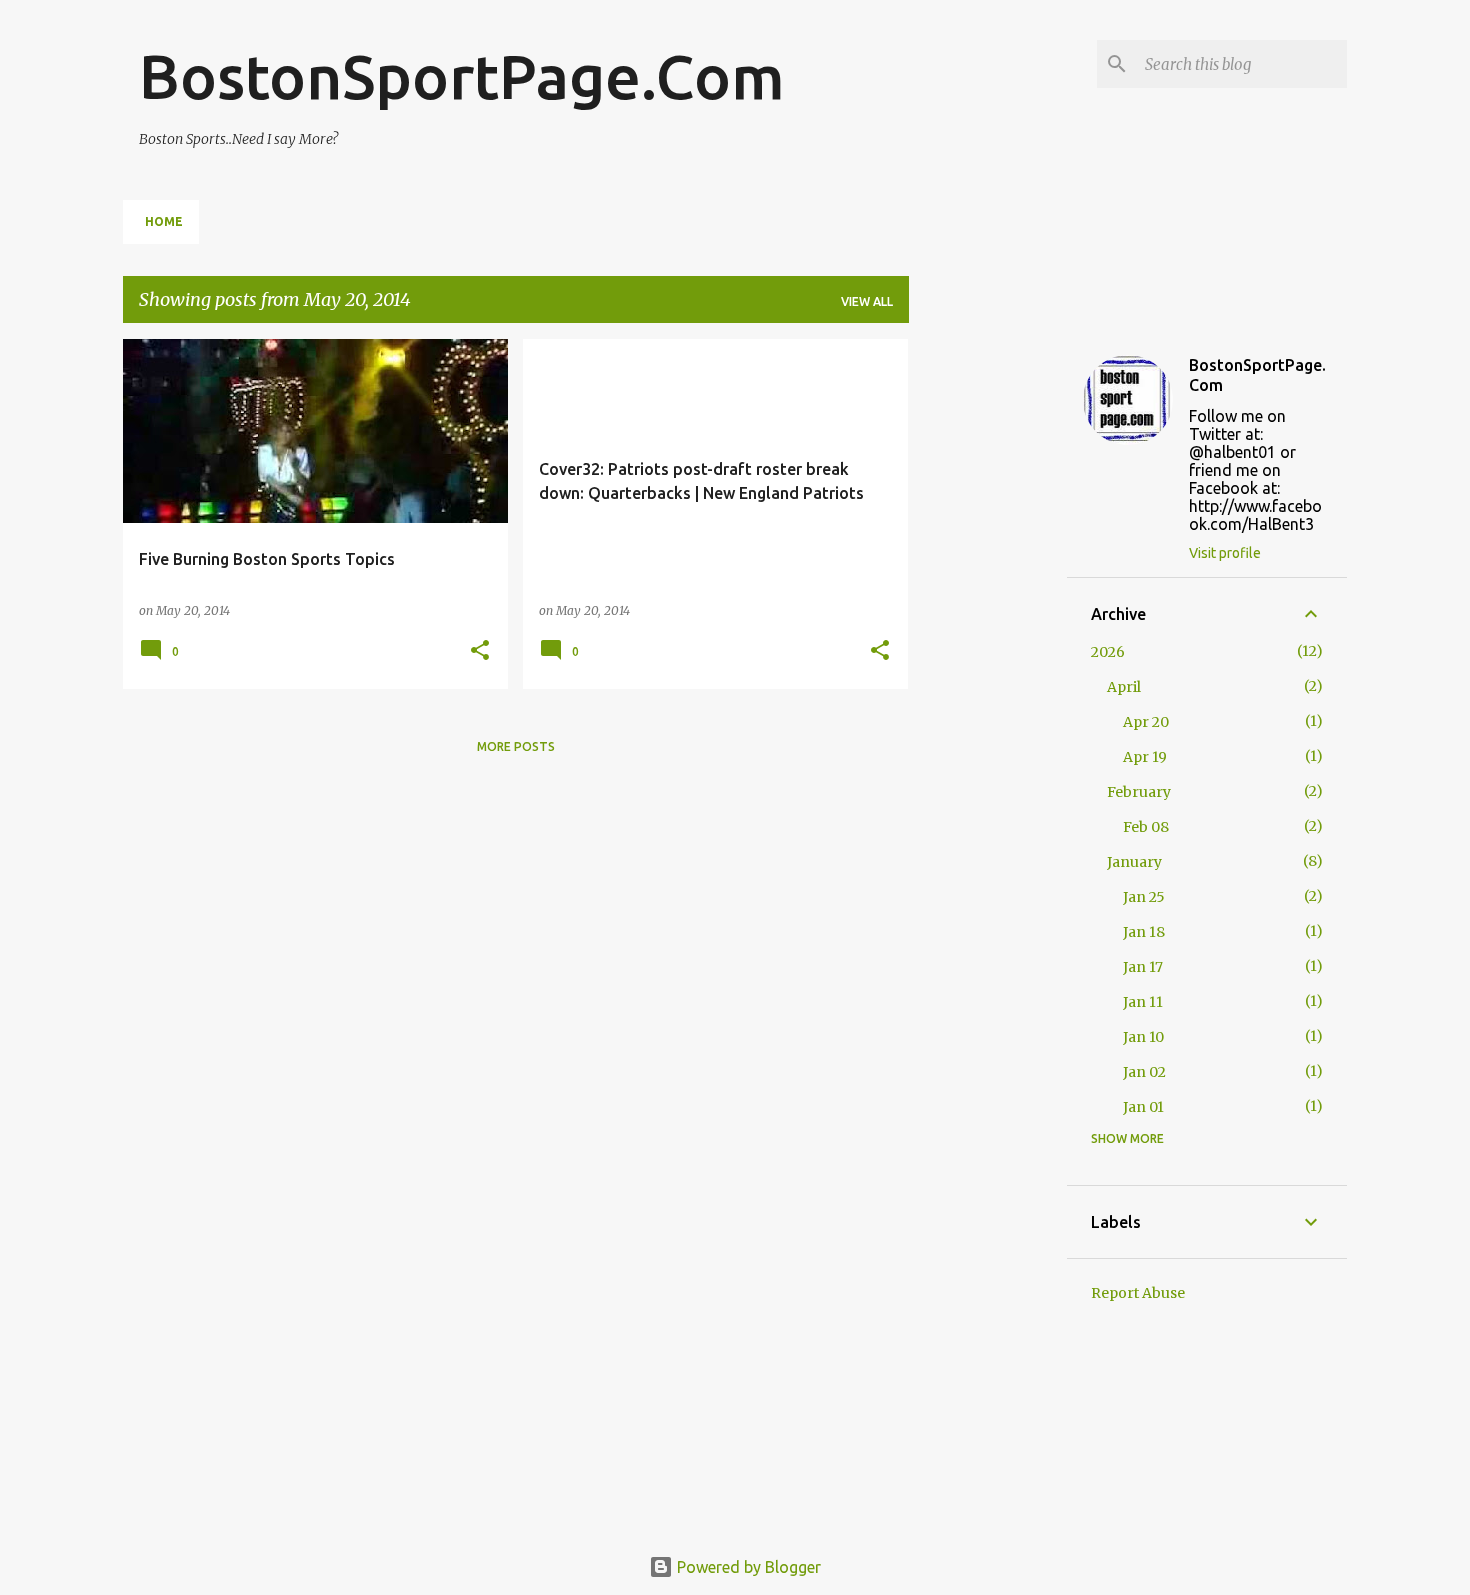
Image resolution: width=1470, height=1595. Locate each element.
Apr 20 (1146, 722)
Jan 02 (1144, 1072)
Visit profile (1225, 553)
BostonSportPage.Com (462, 76)
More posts (516, 746)
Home (164, 221)
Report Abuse (1138, 1293)
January (1134, 862)
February (1139, 792)
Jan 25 (1144, 897)
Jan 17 (1143, 967)
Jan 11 (1143, 1002)
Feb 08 (1146, 827)
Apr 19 (1145, 757)
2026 (1108, 652)
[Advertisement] (988, 639)
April (1124, 687)
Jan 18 (1144, 932)
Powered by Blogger (747, 1567)
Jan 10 (1143, 1037)
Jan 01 (1143, 1107)
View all (867, 301)
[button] (480, 651)
